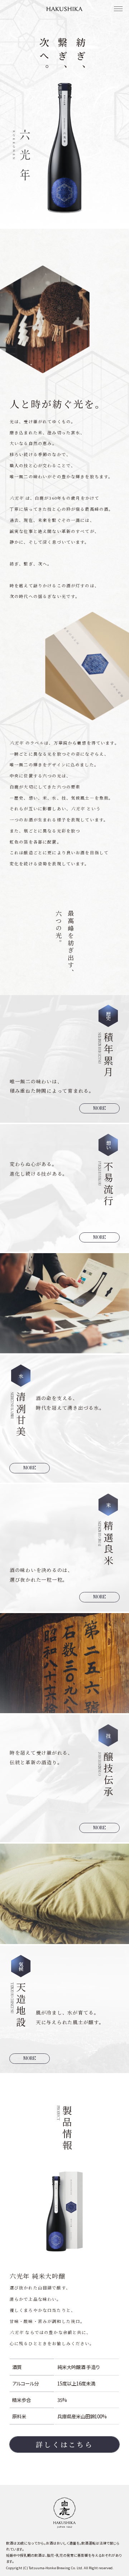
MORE (99, 1237)
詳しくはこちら (64, 2444)
